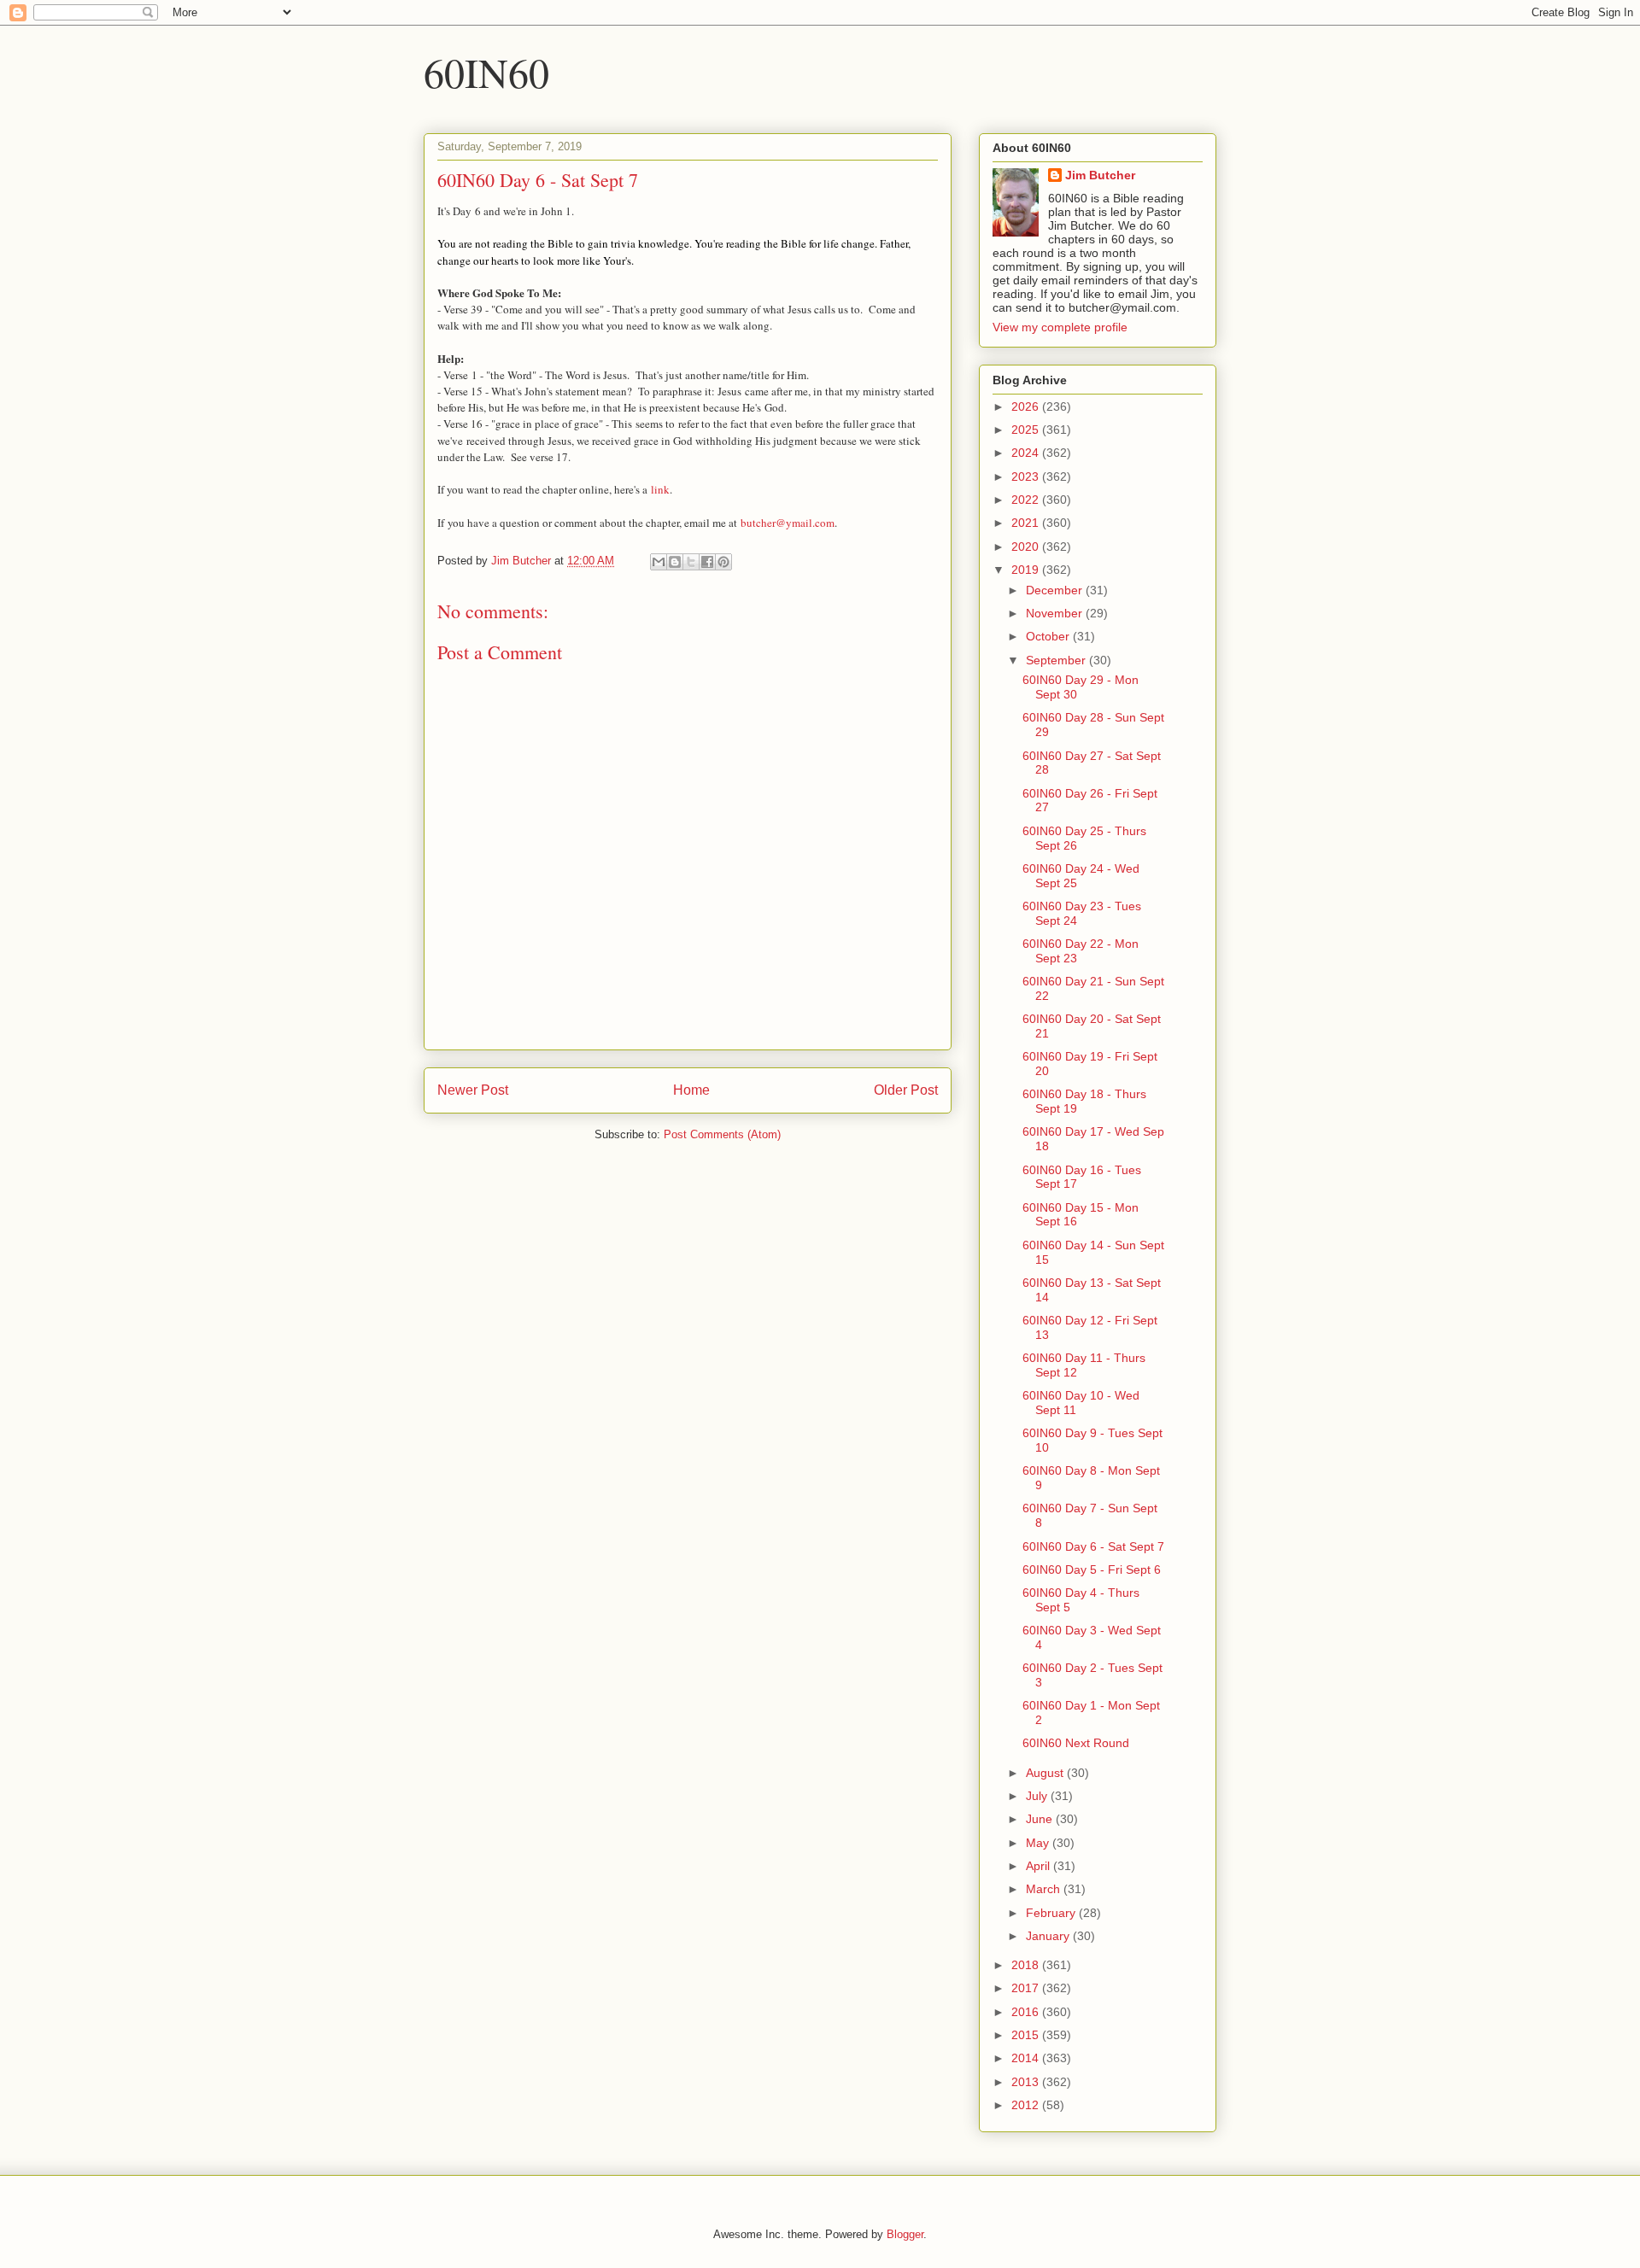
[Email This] (659, 562)
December (1056, 590)
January (1049, 1936)
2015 (1027, 2035)
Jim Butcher (1100, 175)
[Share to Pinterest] (723, 562)
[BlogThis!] (675, 562)
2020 (1027, 547)
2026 (1027, 406)
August (1046, 1773)
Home (691, 1090)
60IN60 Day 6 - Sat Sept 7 (1093, 1546)
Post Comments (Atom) (722, 1134)
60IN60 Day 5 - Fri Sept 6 (1092, 1569)
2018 (1027, 1965)
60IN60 (486, 72)
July (1038, 1796)
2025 (1027, 430)
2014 (1027, 2058)
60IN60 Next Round (1076, 1743)
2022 (1027, 500)
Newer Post (473, 1090)
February (1052, 1913)
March (1045, 1889)
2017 (1027, 1988)
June (1041, 1819)
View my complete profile (1060, 327)
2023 (1027, 476)
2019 (1027, 570)
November (1056, 613)
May (1039, 1843)
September (1057, 660)
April (1040, 1866)
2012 (1027, 2105)
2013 (1027, 2082)
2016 (1027, 2012)
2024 (1027, 453)
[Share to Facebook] (707, 562)
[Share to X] (691, 562)
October (1049, 636)
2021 (1027, 523)
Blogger (905, 2234)
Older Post (906, 1090)
